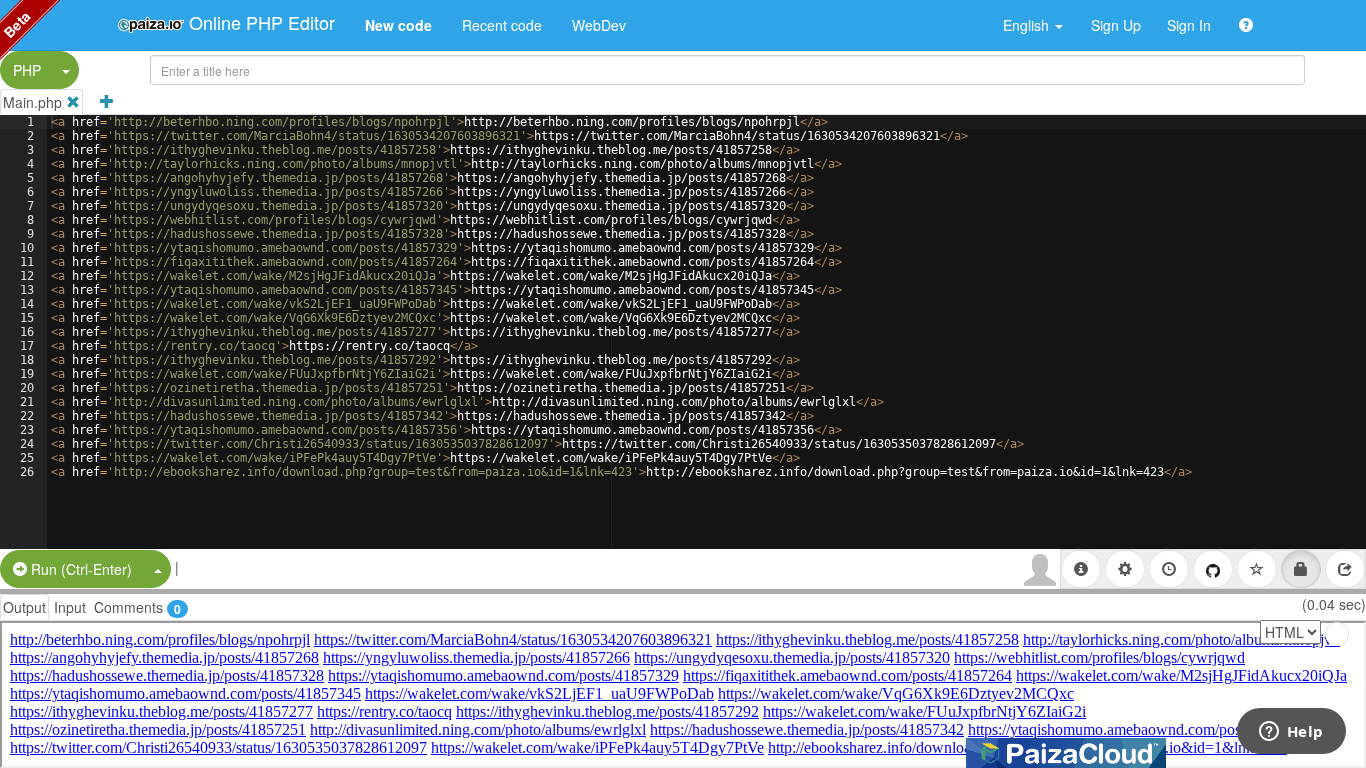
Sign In (1189, 25)
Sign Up (1116, 25)
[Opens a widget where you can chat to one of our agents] (1291, 733)
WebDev (599, 25)
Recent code (502, 25)
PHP (27, 70)
